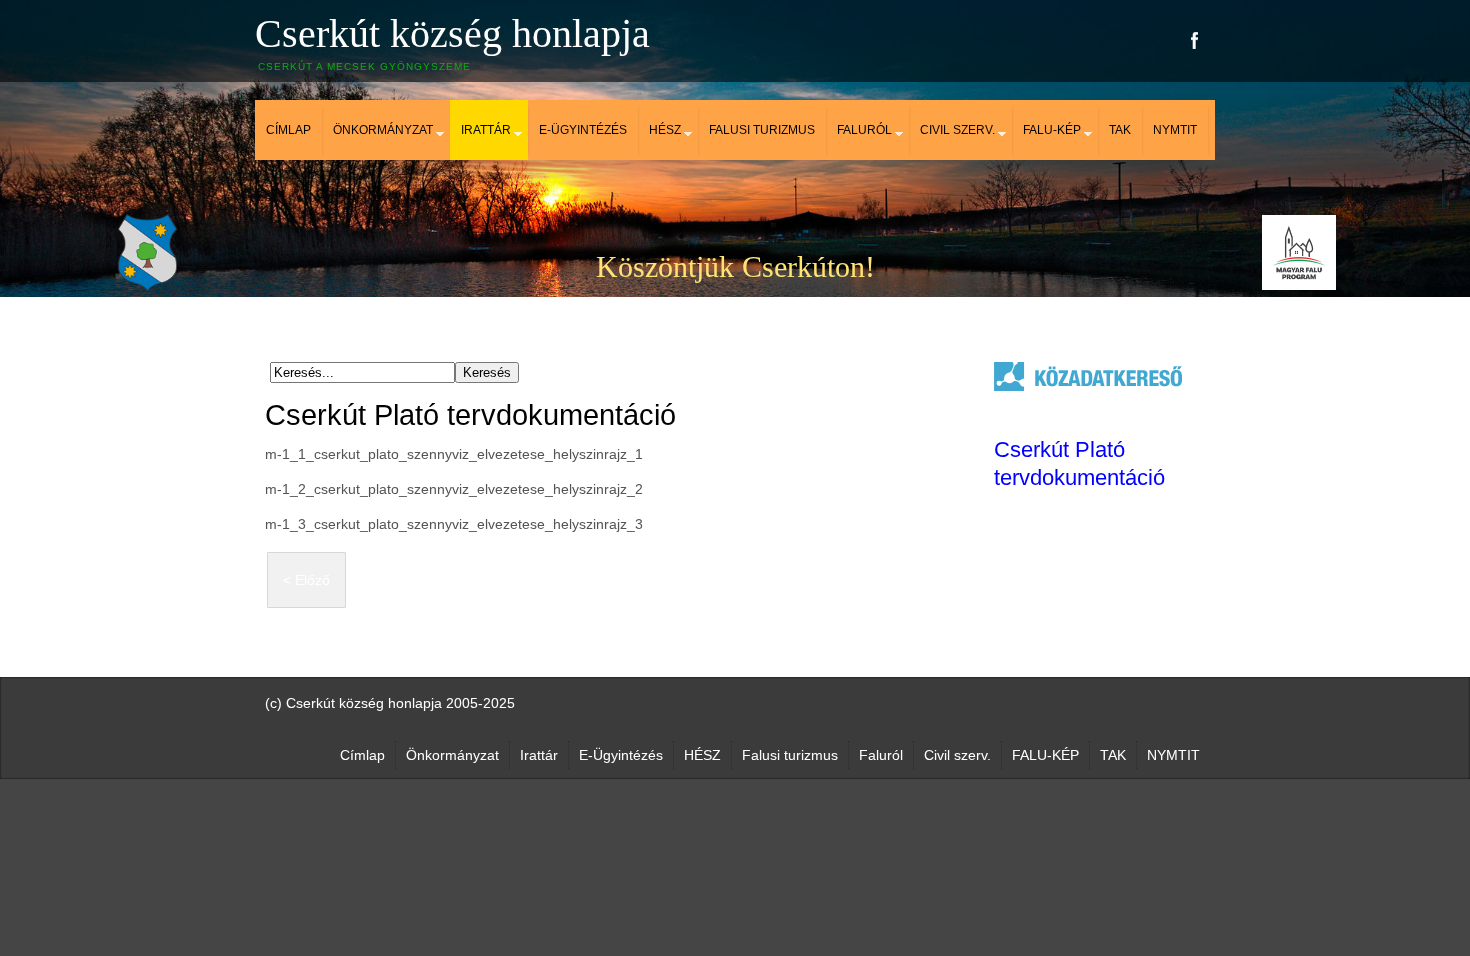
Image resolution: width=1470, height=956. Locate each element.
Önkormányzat (383, 130)
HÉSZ (665, 130)
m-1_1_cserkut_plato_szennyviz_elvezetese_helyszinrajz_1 (454, 454)
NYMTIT (1175, 130)
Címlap (288, 130)
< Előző (306, 580)
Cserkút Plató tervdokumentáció (470, 415)
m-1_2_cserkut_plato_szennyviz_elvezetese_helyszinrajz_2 (454, 489)
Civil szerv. (957, 130)
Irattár (486, 130)
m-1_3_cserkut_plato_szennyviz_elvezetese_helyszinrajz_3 (454, 524)
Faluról (864, 130)
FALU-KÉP (1052, 130)
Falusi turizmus (762, 130)
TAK (1120, 130)
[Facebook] (1195, 40)
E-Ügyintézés (583, 130)
